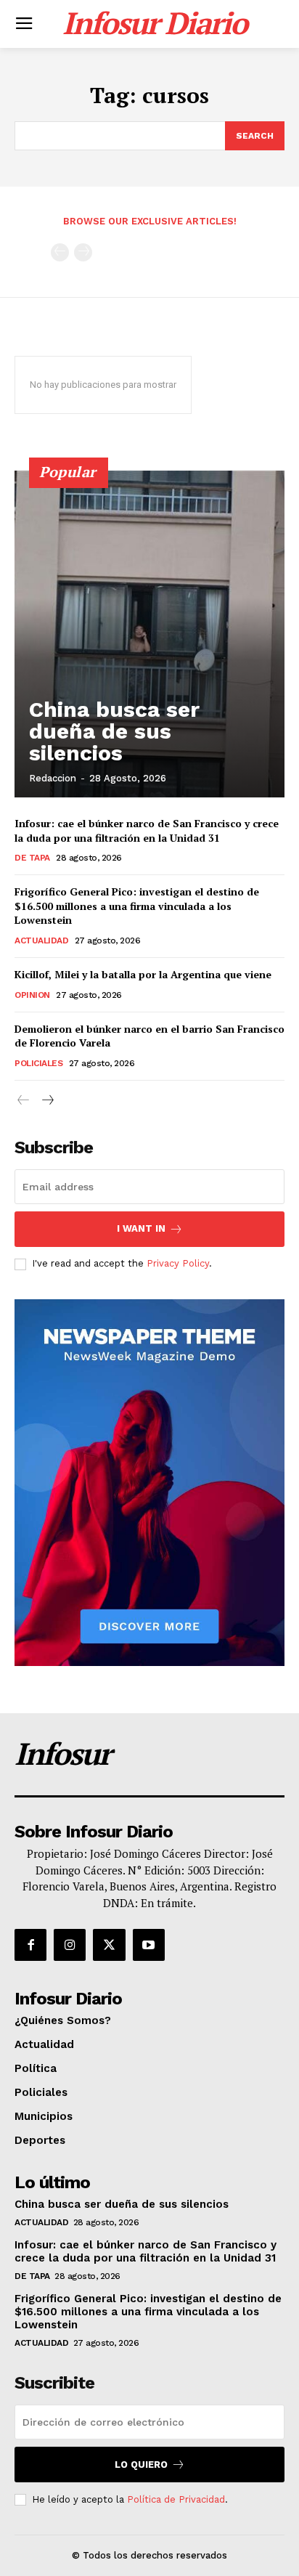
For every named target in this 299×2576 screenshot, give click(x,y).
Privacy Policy (178, 1263)
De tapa (32, 858)
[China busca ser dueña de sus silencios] (149, 634)
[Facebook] (30, 1945)
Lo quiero (141, 2465)
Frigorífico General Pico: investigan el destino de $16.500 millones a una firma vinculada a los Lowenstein (137, 906)
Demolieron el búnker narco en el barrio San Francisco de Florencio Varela (149, 1036)
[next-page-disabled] (83, 252)
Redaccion (53, 778)
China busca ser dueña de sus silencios (114, 731)
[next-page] (47, 1101)
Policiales (38, 1063)
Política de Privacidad (176, 2499)
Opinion (32, 995)
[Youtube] (149, 1945)
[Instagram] (70, 1945)
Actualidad (41, 940)
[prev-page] (60, 252)
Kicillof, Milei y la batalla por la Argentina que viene (143, 974)
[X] (109, 1945)
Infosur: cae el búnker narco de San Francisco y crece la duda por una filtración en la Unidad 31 (147, 830)
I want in (141, 1228)
